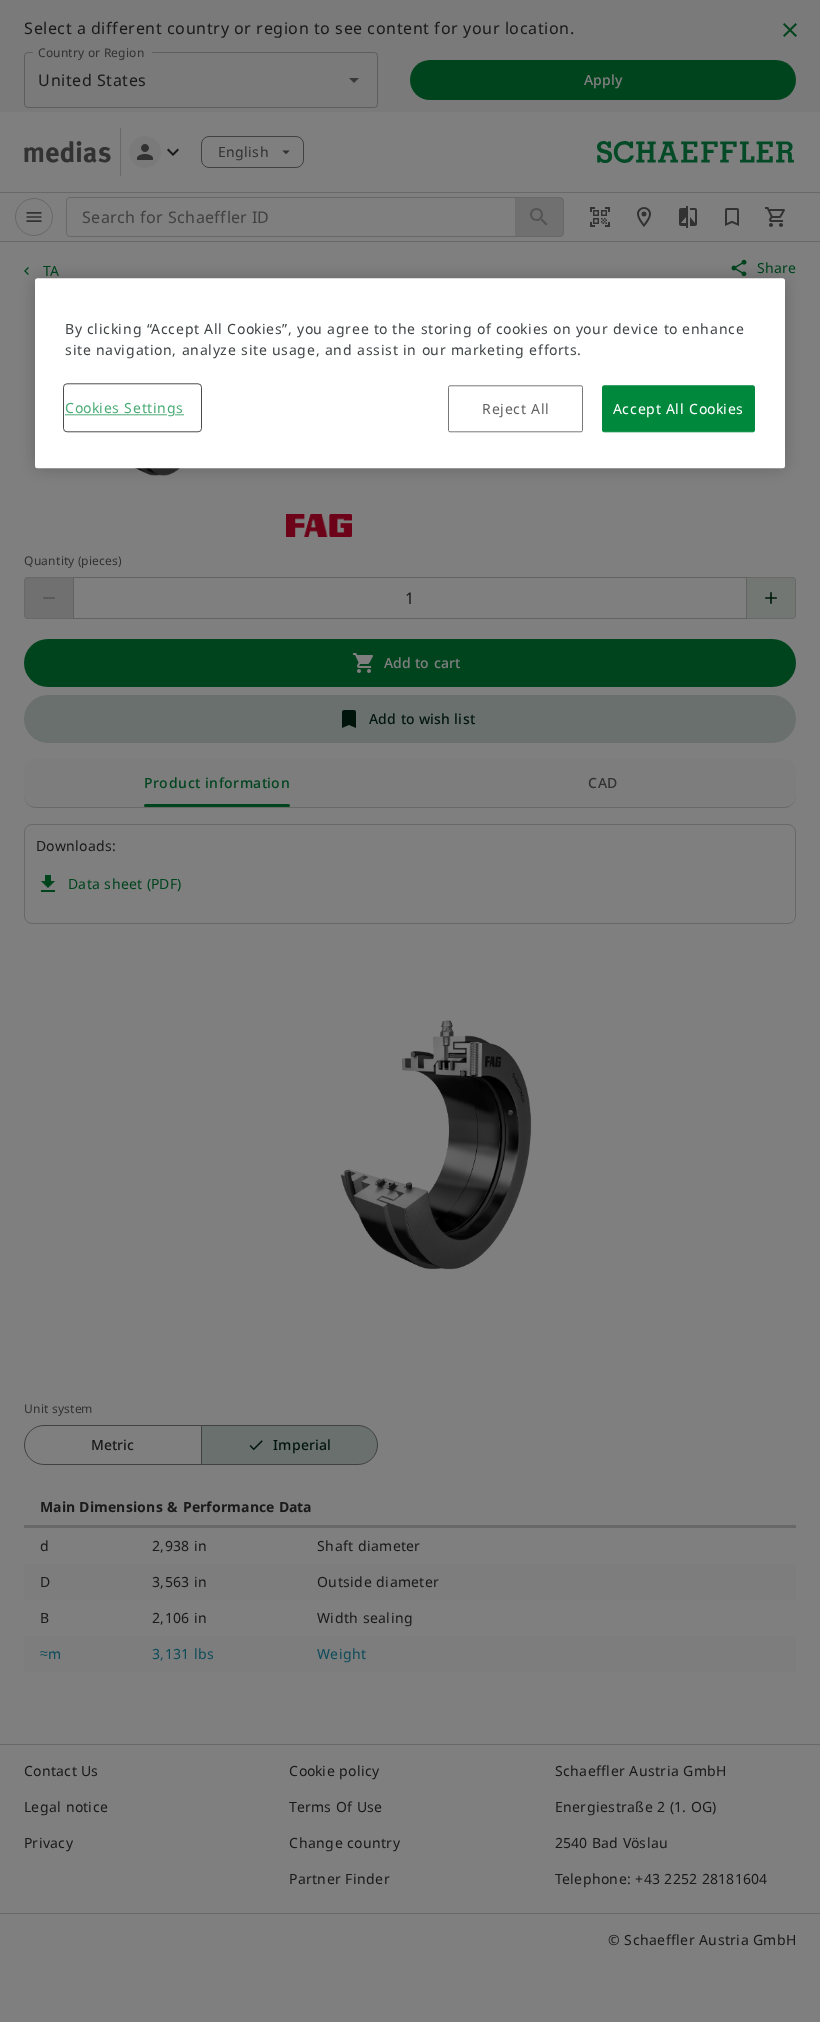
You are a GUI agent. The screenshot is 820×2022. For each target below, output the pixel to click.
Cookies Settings (124, 408)
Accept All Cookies (678, 409)
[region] (410, 374)
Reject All (516, 409)
